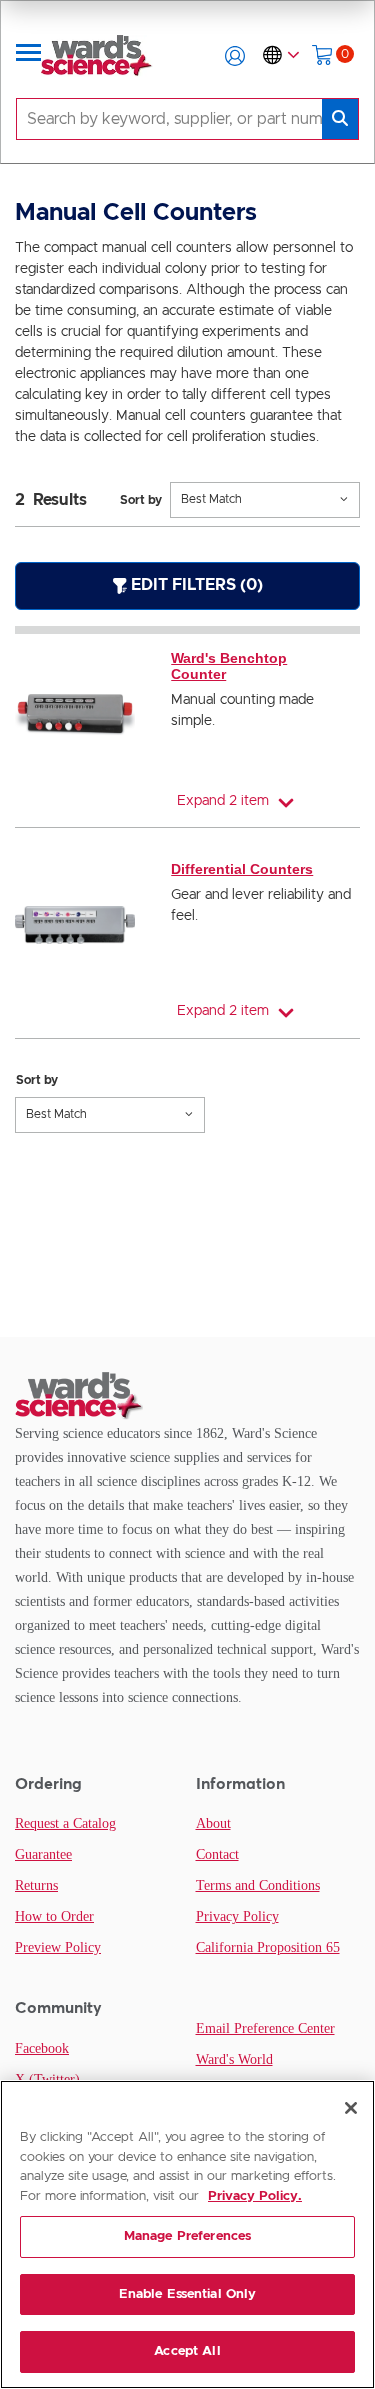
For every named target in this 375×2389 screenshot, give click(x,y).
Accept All (187, 2351)
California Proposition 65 (268, 1947)
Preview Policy (58, 1947)
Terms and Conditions (258, 1885)
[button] (235, 56)
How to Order (54, 1916)
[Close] (351, 2108)
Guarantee (43, 1854)
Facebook (42, 2048)
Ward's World (234, 2059)
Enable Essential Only (188, 2294)
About (213, 1823)
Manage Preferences (187, 2236)
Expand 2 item (223, 801)
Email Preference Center (265, 2028)
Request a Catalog (65, 1823)
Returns (36, 1885)
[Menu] (29, 56)
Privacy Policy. (255, 2196)
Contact (217, 1854)
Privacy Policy (237, 1916)
